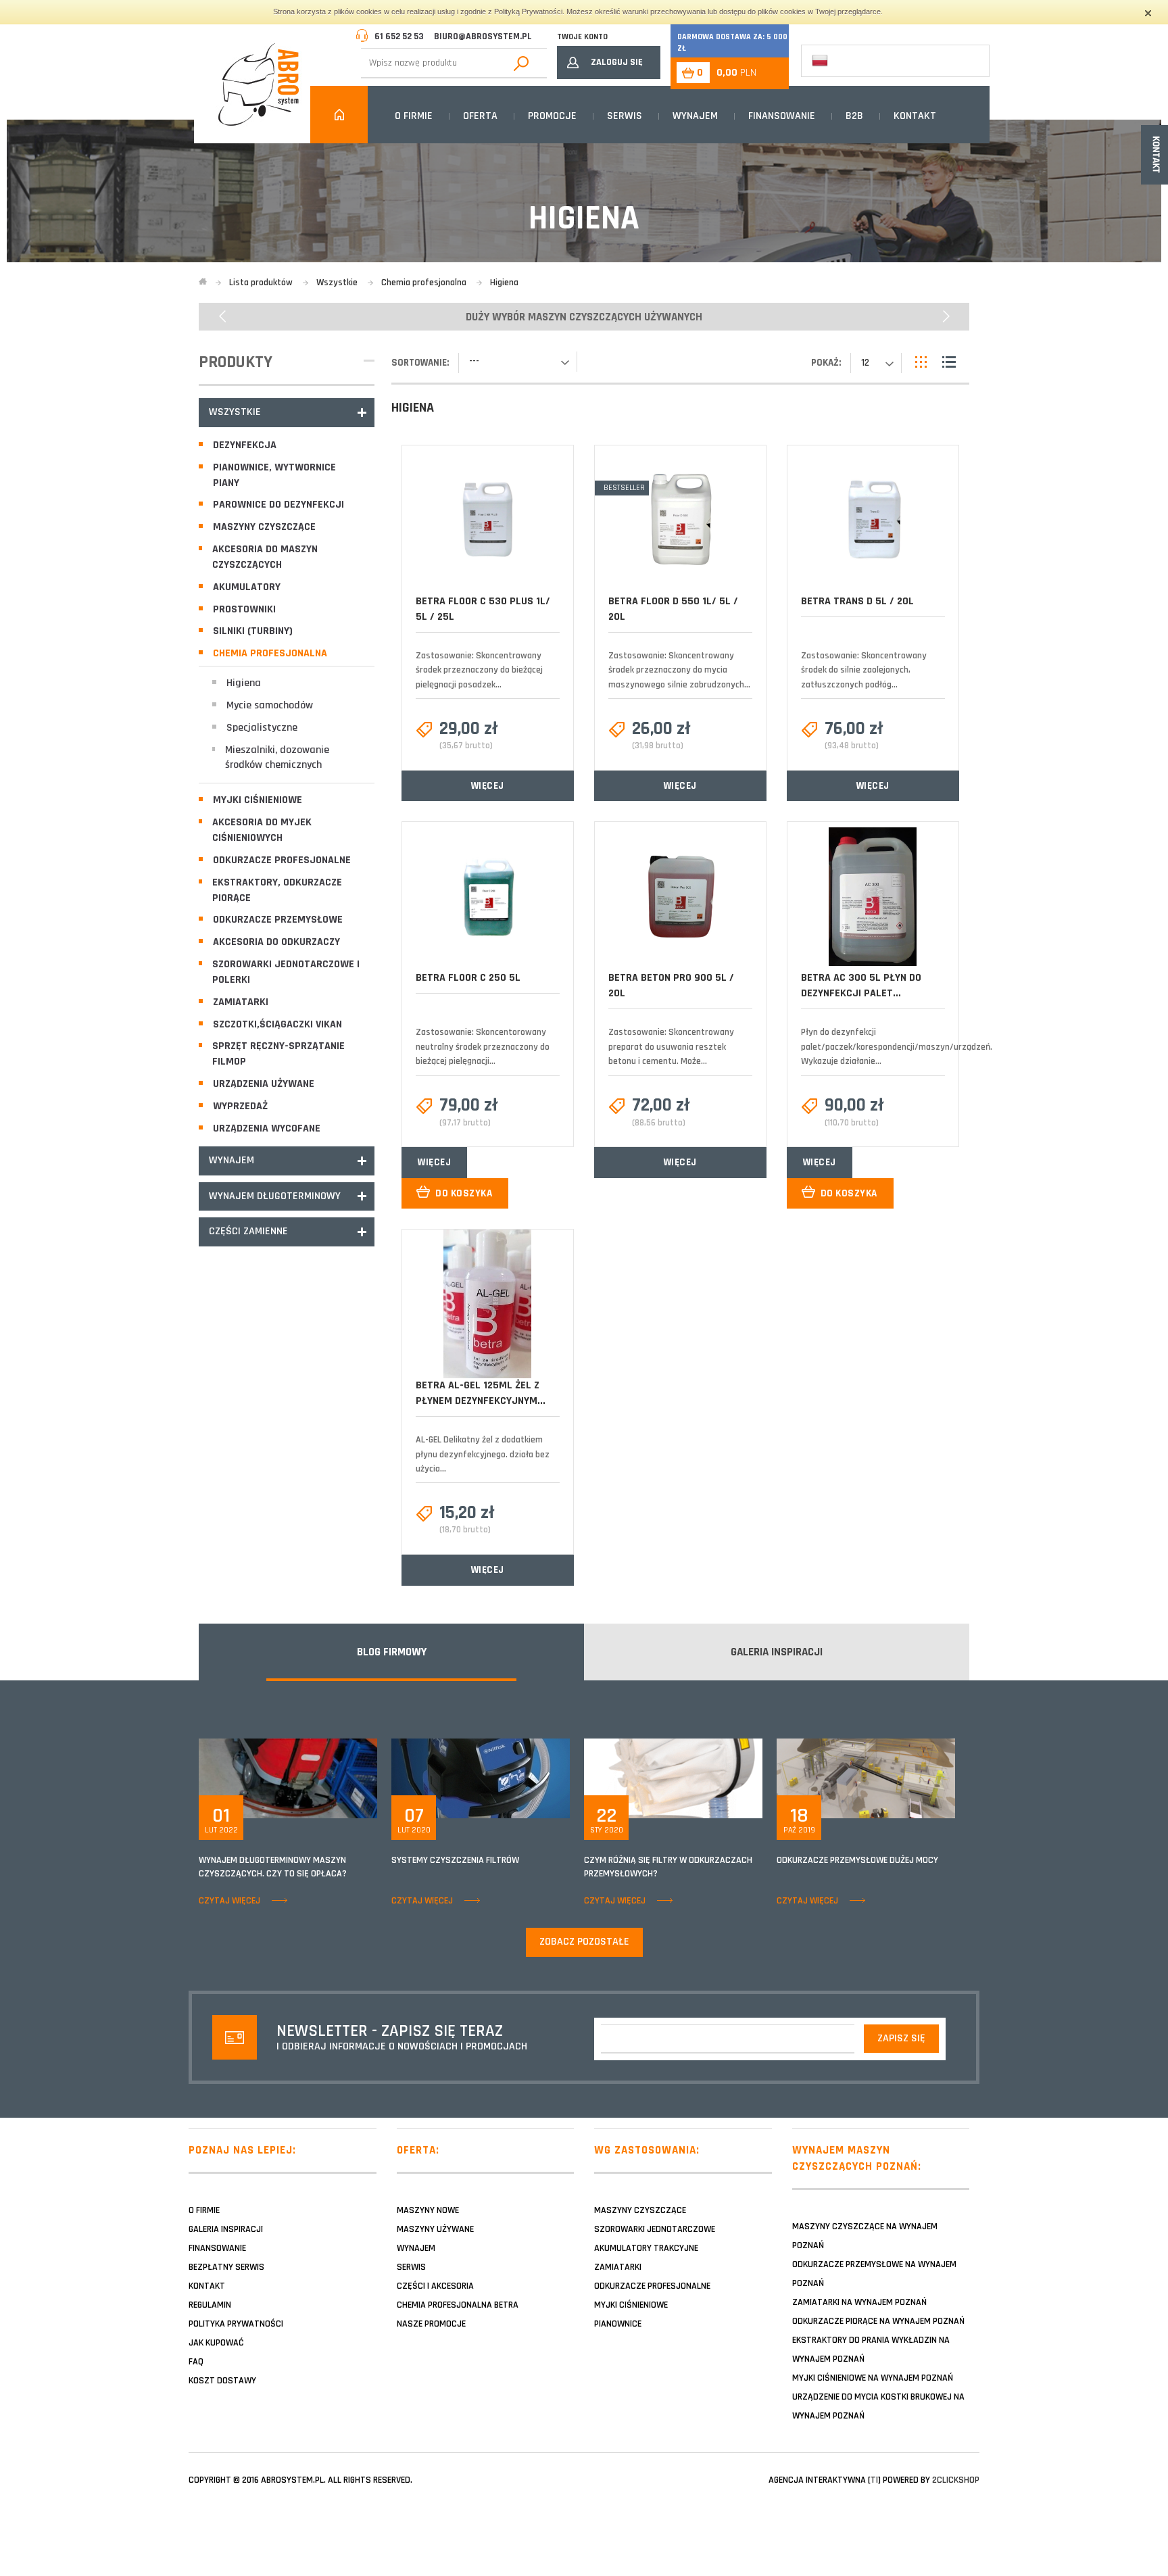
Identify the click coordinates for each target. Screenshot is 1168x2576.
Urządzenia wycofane (267, 1128)
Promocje (552, 116)
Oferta (480, 116)
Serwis (625, 116)
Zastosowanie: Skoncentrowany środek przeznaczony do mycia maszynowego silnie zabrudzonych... (679, 670)
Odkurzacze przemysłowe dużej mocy (857, 1860)
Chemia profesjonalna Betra (458, 2305)
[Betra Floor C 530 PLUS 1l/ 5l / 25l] (487, 519)
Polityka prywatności (236, 2324)
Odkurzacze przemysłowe (278, 920)
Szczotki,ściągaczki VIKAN (277, 1024)
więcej (488, 786)
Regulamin (210, 2305)
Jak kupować (216, 2343)
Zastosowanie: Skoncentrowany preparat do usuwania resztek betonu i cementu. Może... (671, 1047)
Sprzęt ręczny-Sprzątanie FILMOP (278, 1054)
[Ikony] (922, 362)
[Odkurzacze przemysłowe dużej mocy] (866, 1778)
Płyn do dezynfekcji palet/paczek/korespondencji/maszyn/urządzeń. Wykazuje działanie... (897, 1047)
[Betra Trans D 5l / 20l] (873, 520)
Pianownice (618, 2324)
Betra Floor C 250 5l (468, 978)
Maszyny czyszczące (264, 527)
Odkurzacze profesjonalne (282, 860)
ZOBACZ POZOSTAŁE (584, 1942)
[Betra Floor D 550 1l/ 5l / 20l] (680, 520)
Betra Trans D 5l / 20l (857, 601)
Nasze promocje (431, 2324)
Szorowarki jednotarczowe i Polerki (286, 972)
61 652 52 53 (399, 37)
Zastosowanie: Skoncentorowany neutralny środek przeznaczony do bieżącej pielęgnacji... (483, 1047)
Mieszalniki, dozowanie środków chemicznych (277, 758)
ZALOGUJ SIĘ (617, 62)
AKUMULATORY (247, 587)
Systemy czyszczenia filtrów (455, 1860)
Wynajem (695, 116)
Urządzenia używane (264, 1084)
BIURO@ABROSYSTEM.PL (483, 37)
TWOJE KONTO (582, 37)
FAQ (196, 2362)
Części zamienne (248, 1231)
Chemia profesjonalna (270, 653)
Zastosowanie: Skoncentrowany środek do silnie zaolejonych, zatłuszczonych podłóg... (864, 670)
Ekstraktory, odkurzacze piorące (277, 890)
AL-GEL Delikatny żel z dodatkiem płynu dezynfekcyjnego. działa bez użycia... (483, 1454)
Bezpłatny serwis (226, 2267)
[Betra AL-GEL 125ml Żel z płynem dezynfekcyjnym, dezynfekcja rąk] (487, 1304)
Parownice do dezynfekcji (278, 505)
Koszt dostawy (222, 2381)
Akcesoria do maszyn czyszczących (265, 557)
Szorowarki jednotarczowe (655, 2229)
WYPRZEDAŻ (240, 1106)
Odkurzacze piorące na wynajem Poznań (878, 2321)
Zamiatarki (241, 1002)
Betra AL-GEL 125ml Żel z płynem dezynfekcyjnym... (481, 1393)
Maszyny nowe (428, 2210)
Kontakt (915, 116)
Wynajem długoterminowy (275, 1196)
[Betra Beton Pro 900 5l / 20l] (680, 897)
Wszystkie (235, 412)
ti (874, 2480)
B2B (854, 116)
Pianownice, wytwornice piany (274, 475)
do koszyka (464, 1193)
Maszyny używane (435, 2229)
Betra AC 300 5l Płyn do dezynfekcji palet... (861, 986)
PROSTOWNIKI (244, 609)
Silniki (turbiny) (253, 631)
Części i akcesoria (435, 2286)
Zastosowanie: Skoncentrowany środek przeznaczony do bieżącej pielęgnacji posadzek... (479, 670)
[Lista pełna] (949, 362)
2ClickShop (956, 2480)
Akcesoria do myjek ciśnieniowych (262, 830)
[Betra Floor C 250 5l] (487, 897)
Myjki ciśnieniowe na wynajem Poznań (873, 2378)
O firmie (414, 116)
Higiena (244, 683)
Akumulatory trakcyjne (646, 2248)
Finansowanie (782, 116)
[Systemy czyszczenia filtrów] (481, 1778)
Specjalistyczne (262, 728)
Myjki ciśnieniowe (258, 800)
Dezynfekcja (245, 445)
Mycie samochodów (270, 705)
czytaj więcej (229, 1901)
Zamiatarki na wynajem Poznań (859, 2302)
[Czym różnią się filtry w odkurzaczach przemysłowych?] (673, 1778)
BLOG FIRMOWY (392, 1652)
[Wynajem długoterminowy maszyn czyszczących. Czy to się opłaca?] (288, 1778)
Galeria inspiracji (226, 2229)
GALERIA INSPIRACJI (777, 1652)
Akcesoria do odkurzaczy (276, 942)
